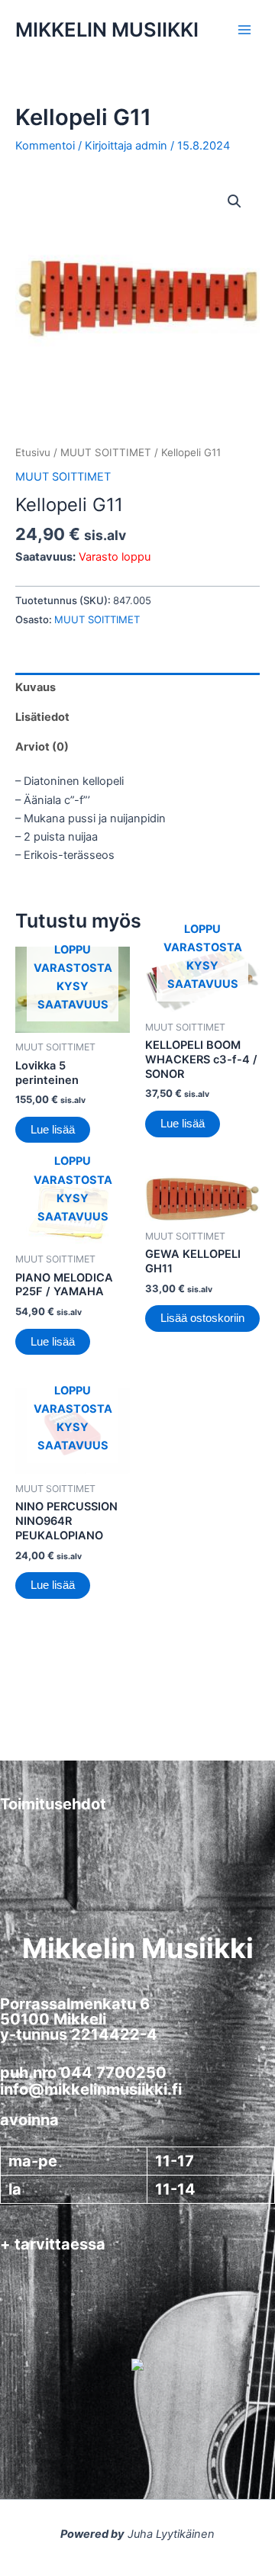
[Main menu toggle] (244, 30)
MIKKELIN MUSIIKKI (107, 29)
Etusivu (33, 452)
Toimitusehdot (53, 1804)
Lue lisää (53, 1130)
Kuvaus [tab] (36, 687)
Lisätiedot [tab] (42, 717)
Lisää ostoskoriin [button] (202, 1318)
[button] (235, 201)
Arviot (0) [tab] (42, 747)
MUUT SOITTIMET (106, 452)
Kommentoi (45, 146)
